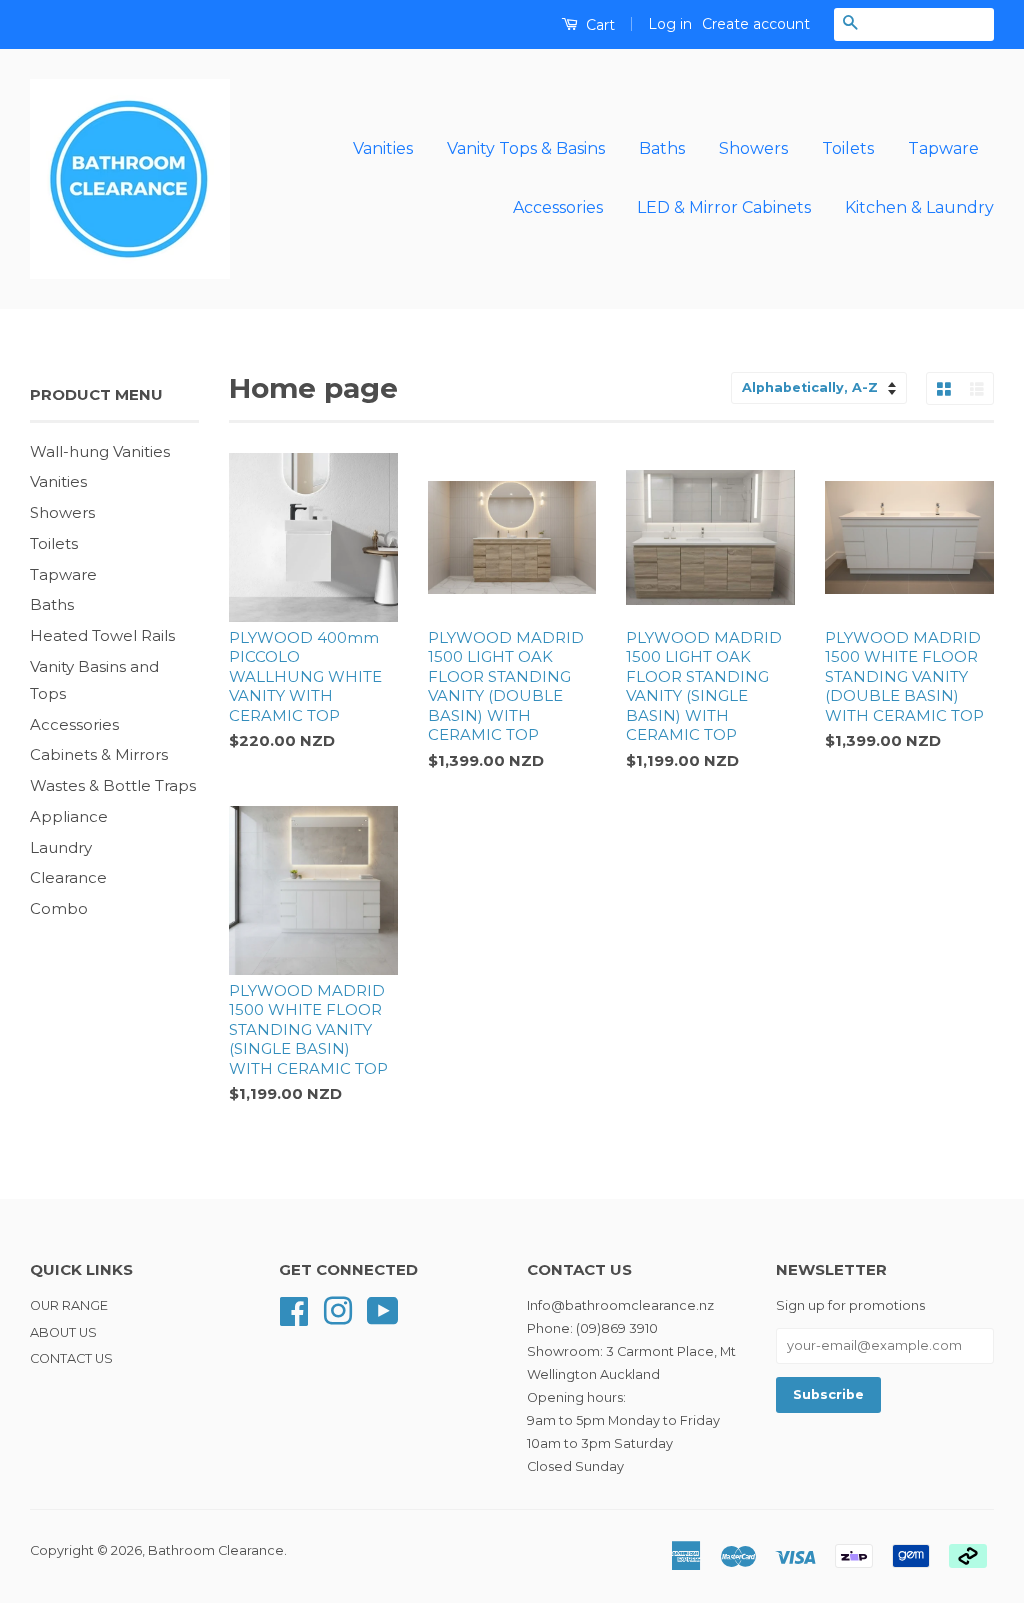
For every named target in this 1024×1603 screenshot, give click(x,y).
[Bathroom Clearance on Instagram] (338, 1309)
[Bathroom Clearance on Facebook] (294, 1309)
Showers (753, 148)
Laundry (61, 847)
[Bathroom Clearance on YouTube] (383, 1309)
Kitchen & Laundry (919, 207)
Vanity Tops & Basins (526, 148)
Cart (598, 25)
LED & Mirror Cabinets (724, 207)
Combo (59, 908)
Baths (662, 148)
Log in (670, 24)
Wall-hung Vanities (100, 451)
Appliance (69, 816)
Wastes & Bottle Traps (113, 785)
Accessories (558, 207)
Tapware (943, 148)
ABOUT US (63, 1332)
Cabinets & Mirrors (99, 754)
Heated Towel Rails (102, 635)
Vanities (383, 148)
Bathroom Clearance (216, 1550)
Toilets (848, 148)
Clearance (68, 877)
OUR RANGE (69, 1305)
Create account (756, 24)
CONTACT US (71, 1358)
